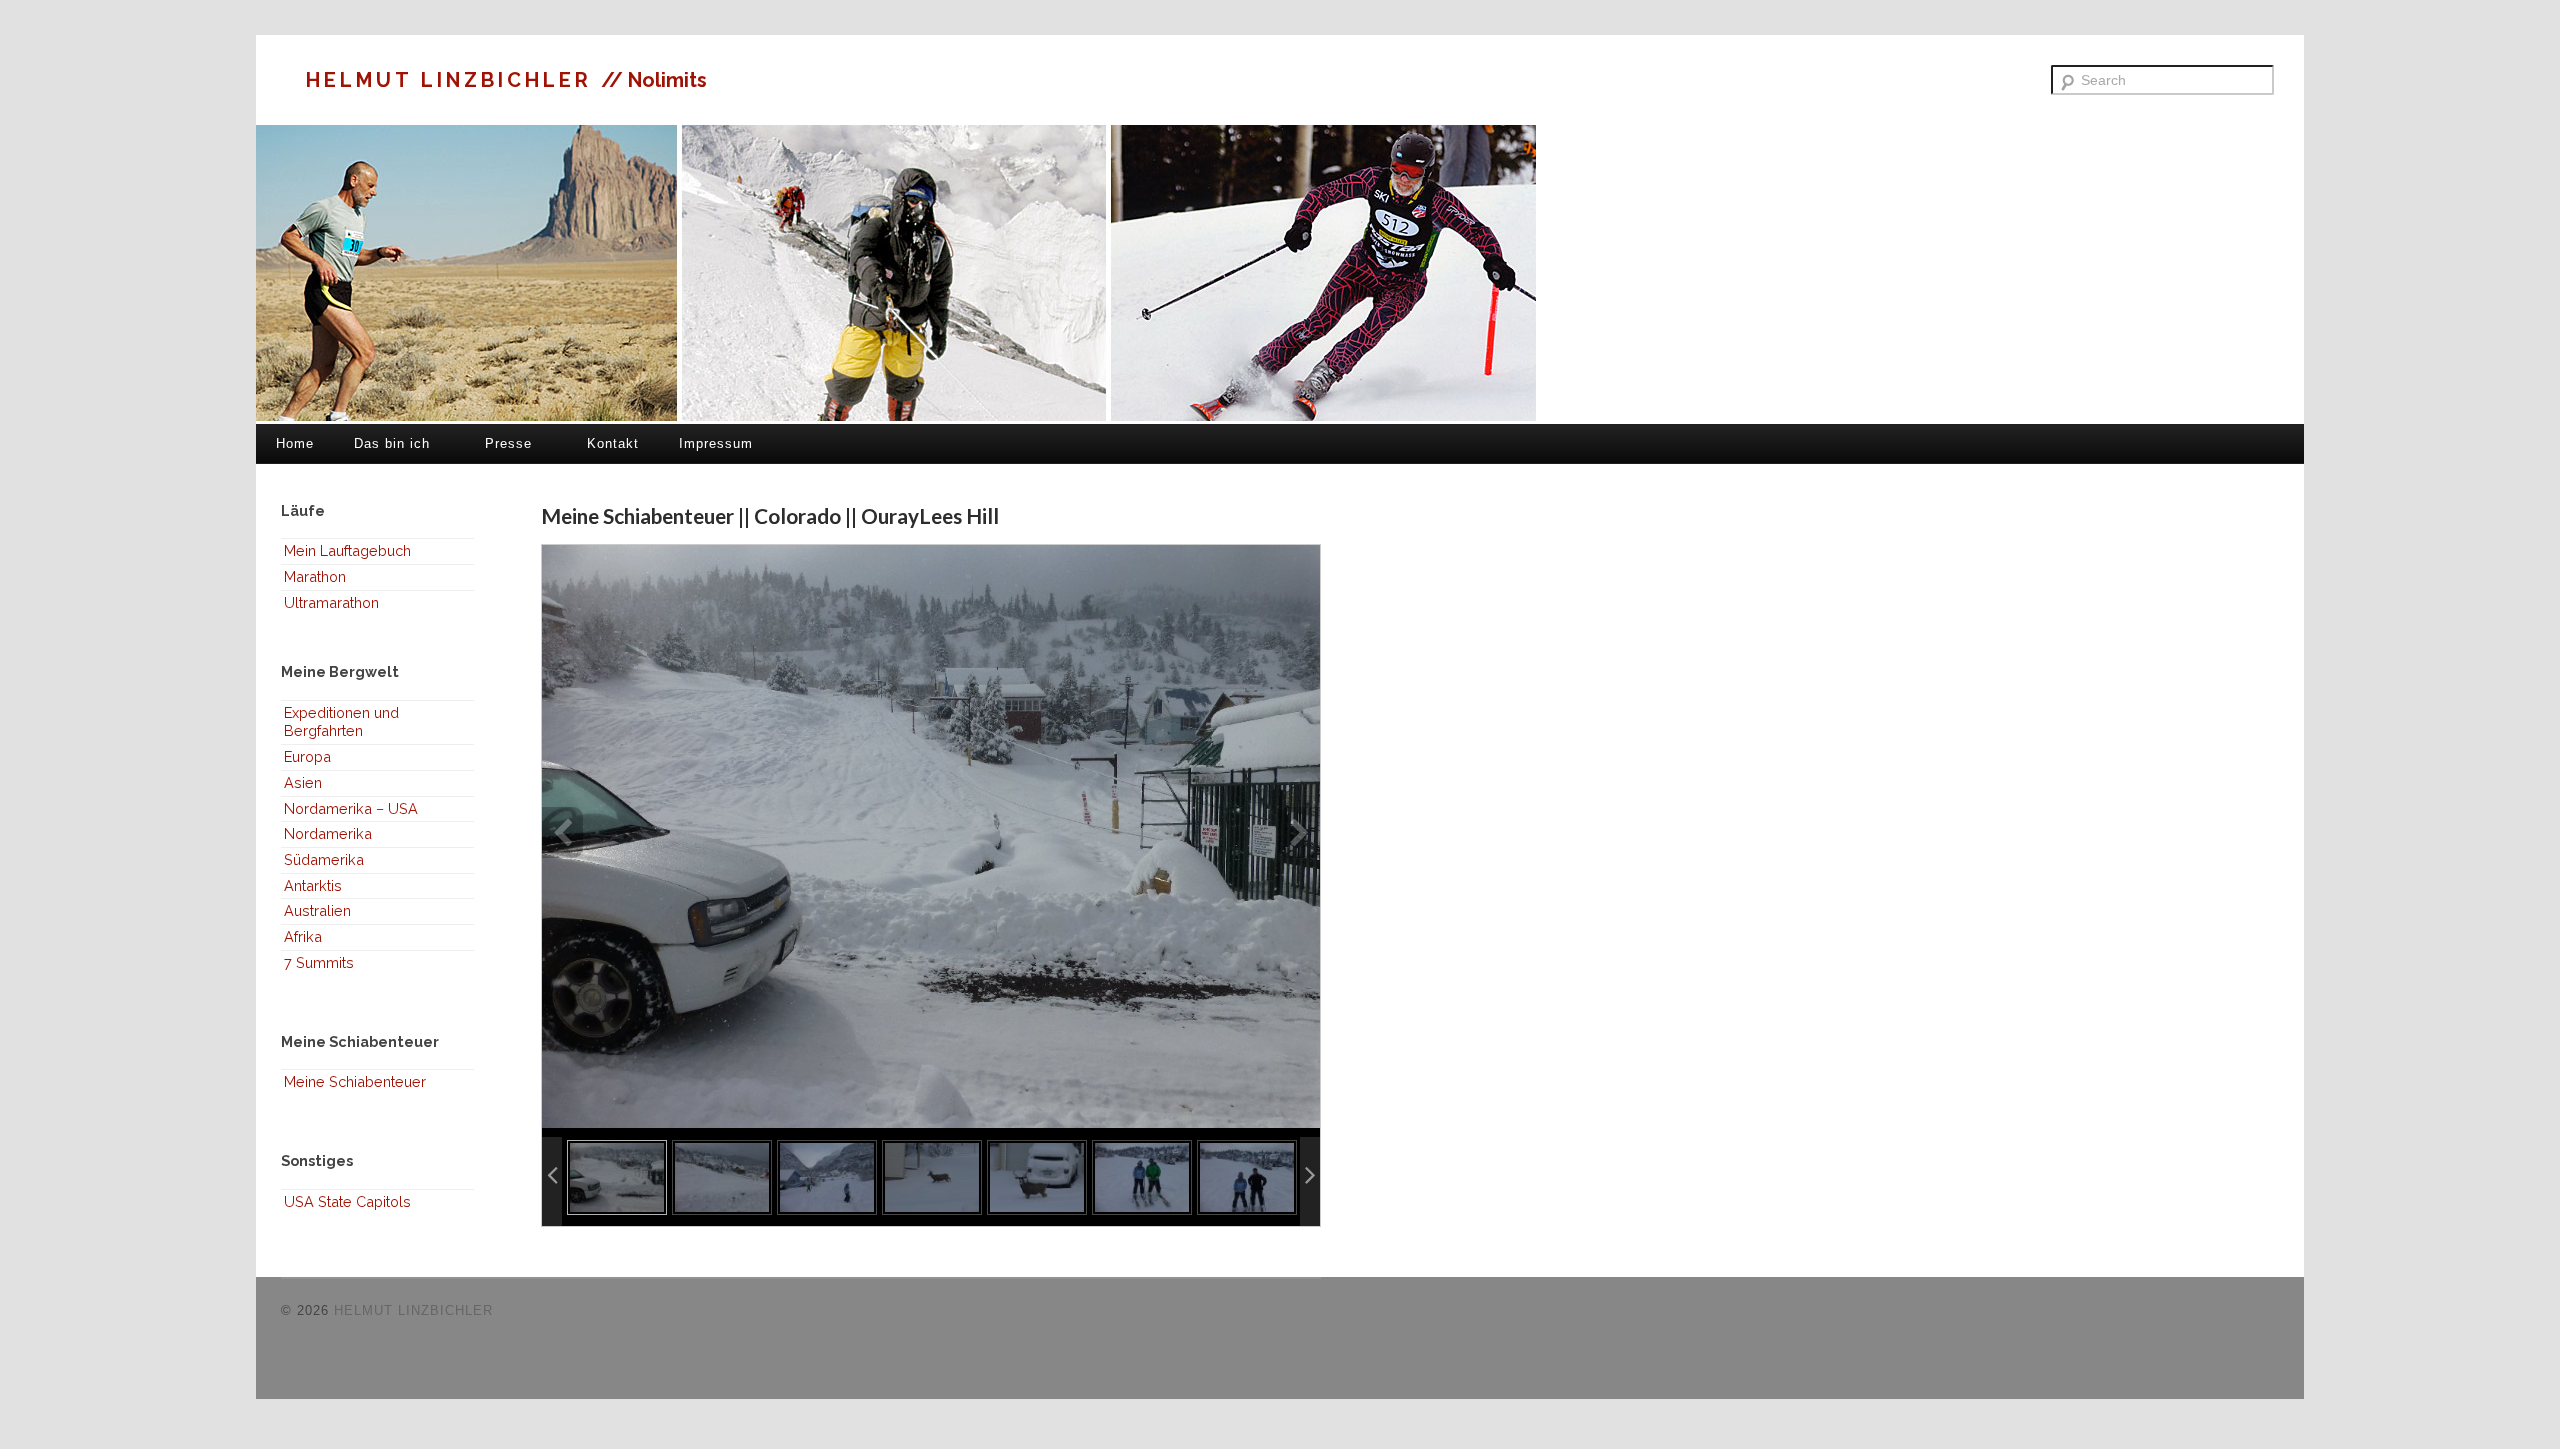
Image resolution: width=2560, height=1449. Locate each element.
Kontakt (613, 443)
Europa (307, 756)
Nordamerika (328, 833)
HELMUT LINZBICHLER (453, 80)
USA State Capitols (347, 1201)
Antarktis (313, 885)
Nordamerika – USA (351, 808)
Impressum (716, 443)
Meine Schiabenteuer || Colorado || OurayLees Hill (770, 515)
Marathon (315, 576)
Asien (303, 782)
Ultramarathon (331, 602)
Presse (508, 443)
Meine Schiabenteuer (355, 1081)
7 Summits (319, 962)
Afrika (303, 936)
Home (295, 443)
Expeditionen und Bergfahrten (341, 722)
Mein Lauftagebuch (347, 550)
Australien (317, 910)
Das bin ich (392, 443)
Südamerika (324, 859)
